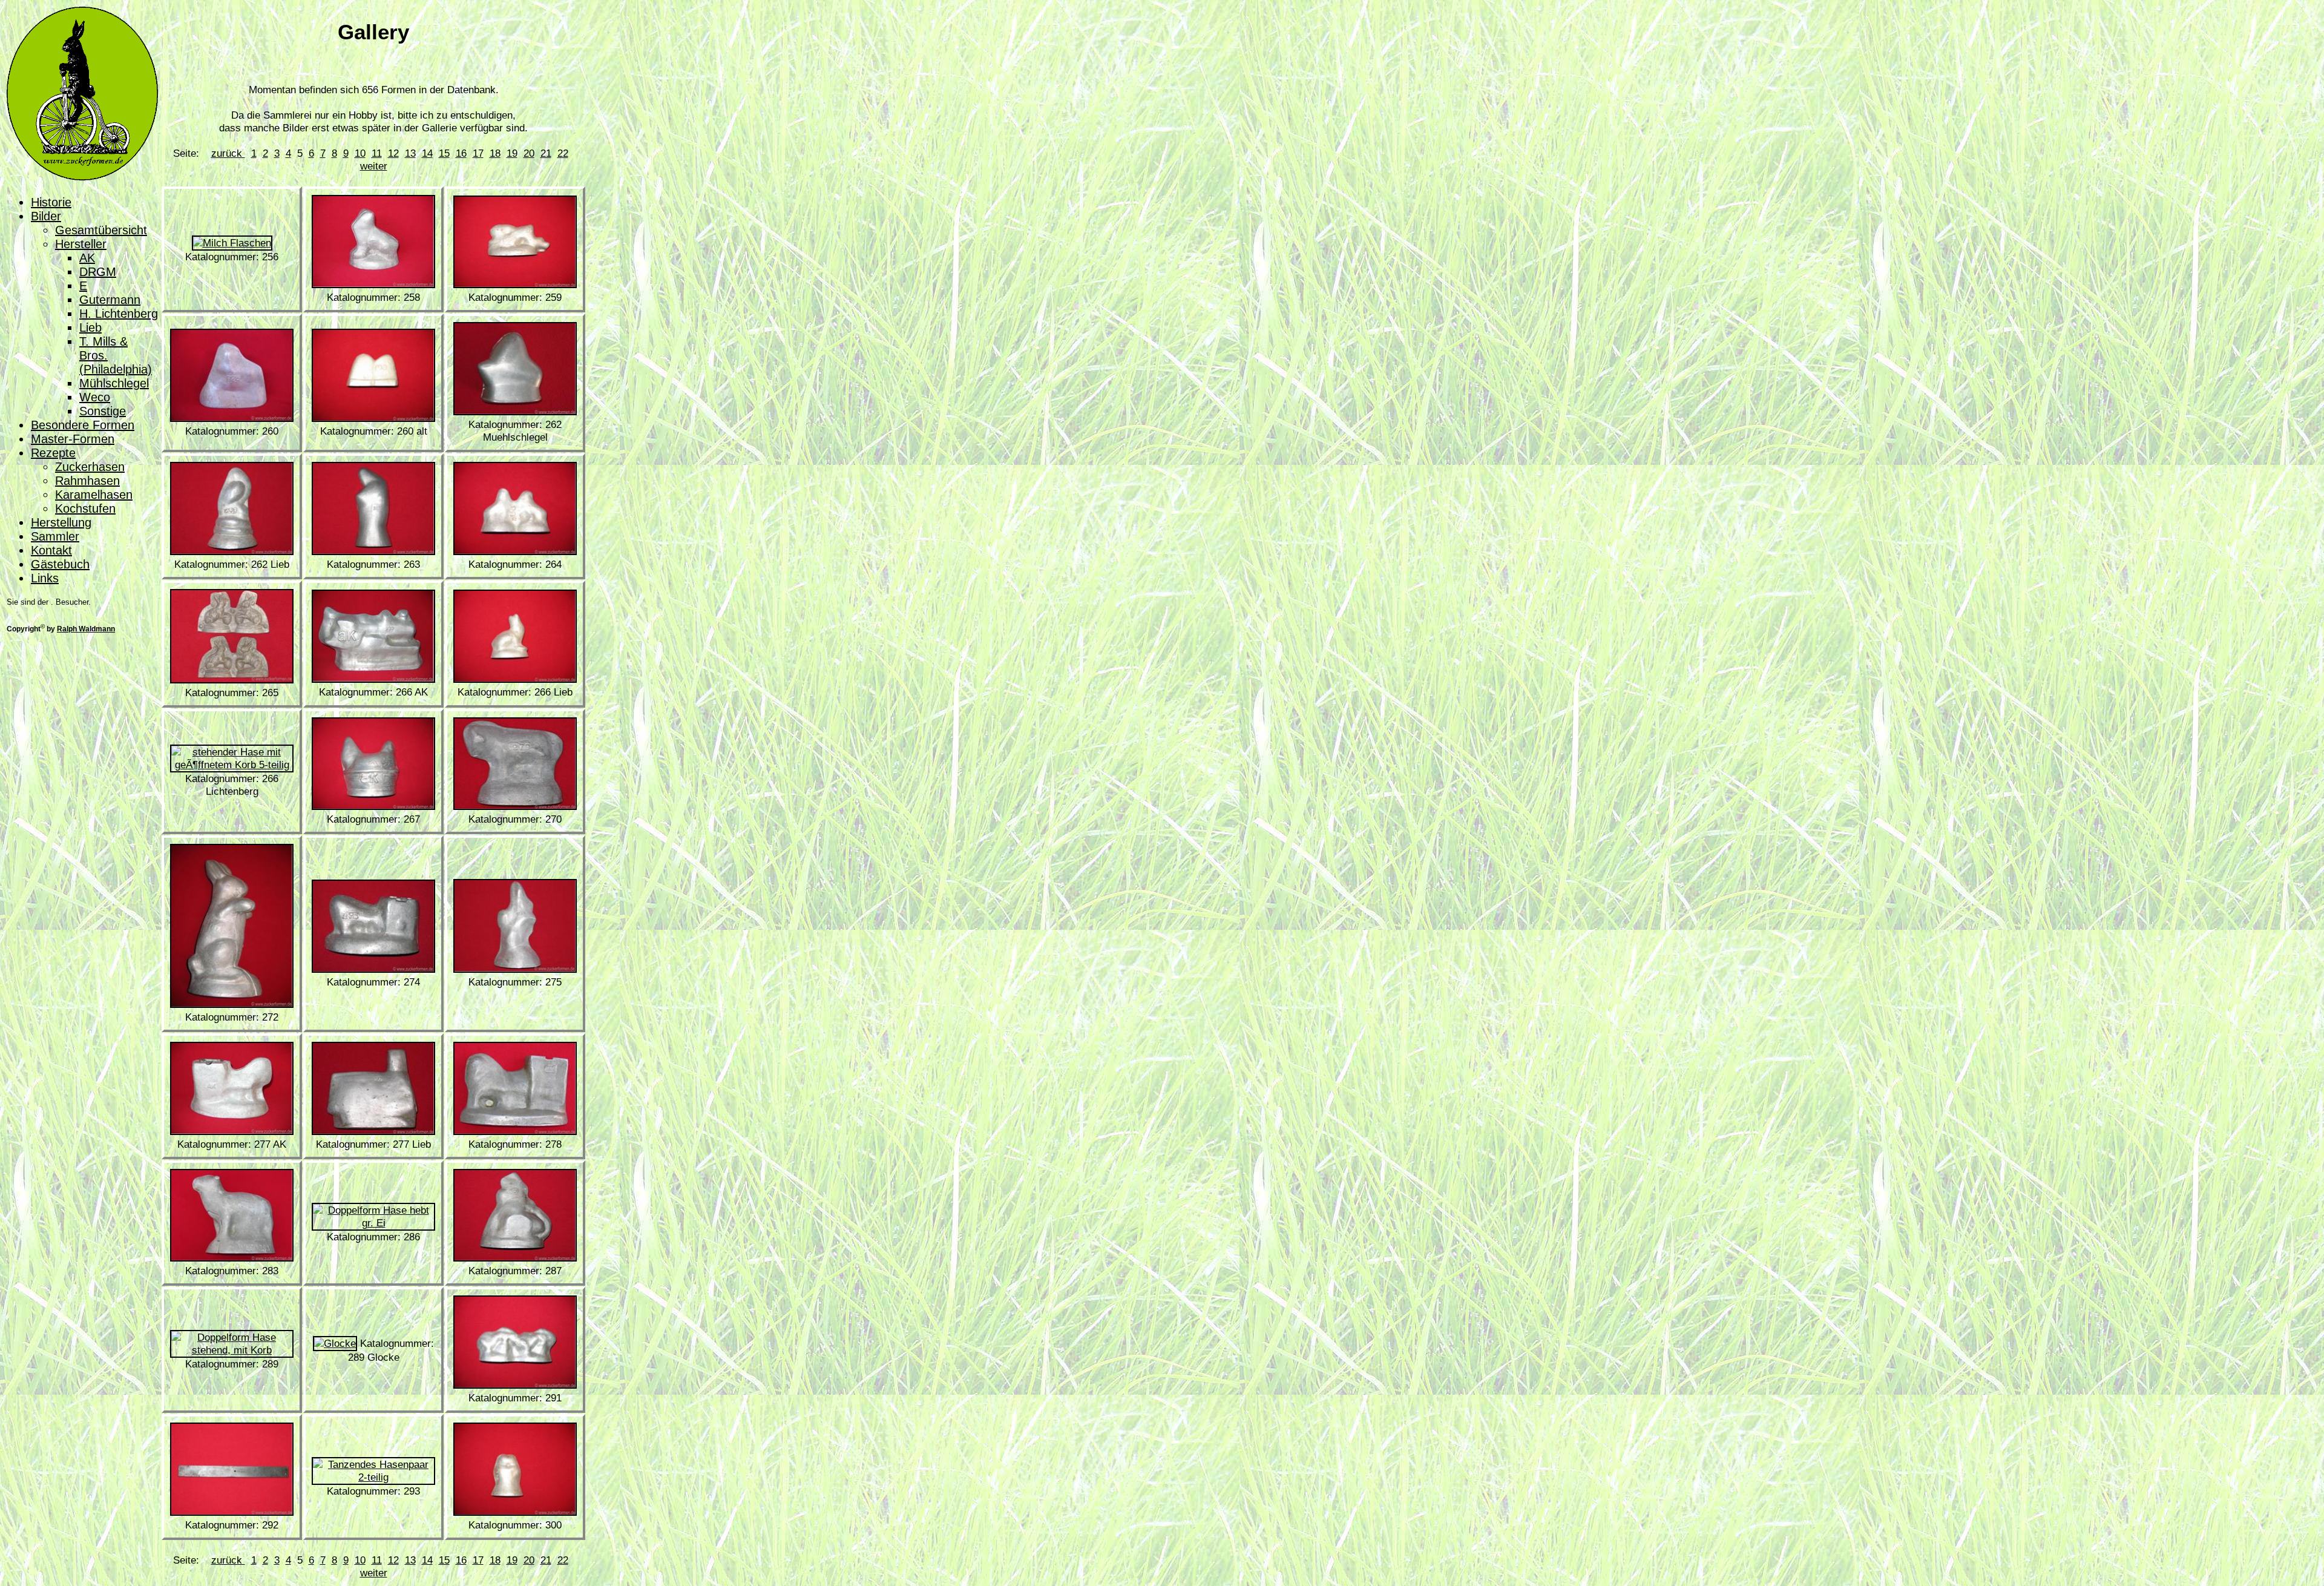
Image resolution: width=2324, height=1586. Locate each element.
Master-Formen (73, 439)
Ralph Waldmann (86, 629)
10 (360, 153)
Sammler (55, 536)
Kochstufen (85, 508)
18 (495, 153)
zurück (228, 153)
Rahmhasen (87, 481)
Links (45, 578)
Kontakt (51, 550)
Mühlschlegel (114, 383)
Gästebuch (60, 564)
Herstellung (61, 522)
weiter (374, 166)
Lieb (90, 327)
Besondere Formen (83, 425)
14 (427, 153)
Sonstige (103, 411)
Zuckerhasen (90, 467)
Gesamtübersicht (101, 230)
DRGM (98, 272)
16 (461, 153)
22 (563, 153)
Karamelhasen (94, 495)
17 (478, 153)
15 (444, 153)
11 (377, 153)
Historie (51, 202)
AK (87, 258)
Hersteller (81, 244)
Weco (95, 397)
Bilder (46, 216)
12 (393, 153)
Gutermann (110, 300)
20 (529, 153)
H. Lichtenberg (119, 314)
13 (410, 153)
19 (512, 153)
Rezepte (53, 453)
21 (546, 153)
